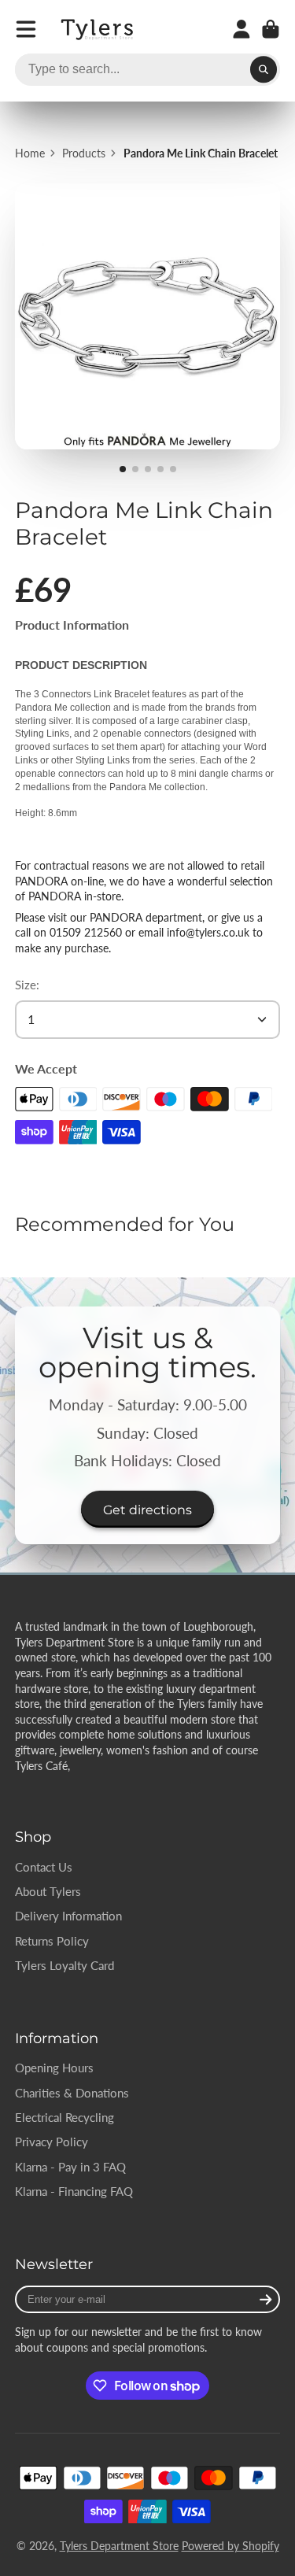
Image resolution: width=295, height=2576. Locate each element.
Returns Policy (52, 1941)
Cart (271, 29)
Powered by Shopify (230, 2546)
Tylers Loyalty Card (65, 1965)
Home (30, 153)
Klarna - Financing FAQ (74, 2191)
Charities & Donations (72, 2093)
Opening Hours (54, 2068)
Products (84, 153)
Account (242, 29)
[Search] (264, 70)
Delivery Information (68, 1916)
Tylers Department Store (119, 2546)
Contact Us (44, 1867)
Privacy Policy (52, 2142)
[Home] (98, 30)
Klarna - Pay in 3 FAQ (70, 2167)
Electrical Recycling (65, 2117)
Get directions (147, 1510)
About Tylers (48, 1891)
